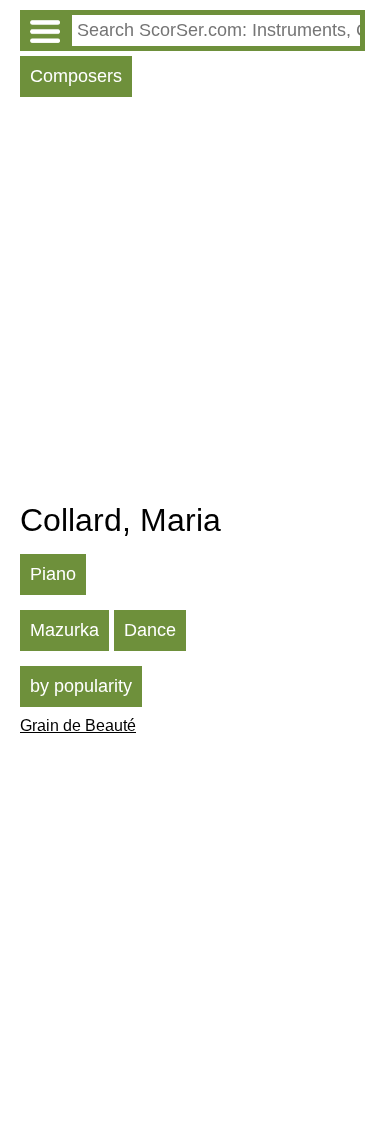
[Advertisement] (187, 304)
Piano (53, 574)
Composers (76, 76)
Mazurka (64, 630)
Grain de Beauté (78, 725)
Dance (150, 630)
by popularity (81, 686)
